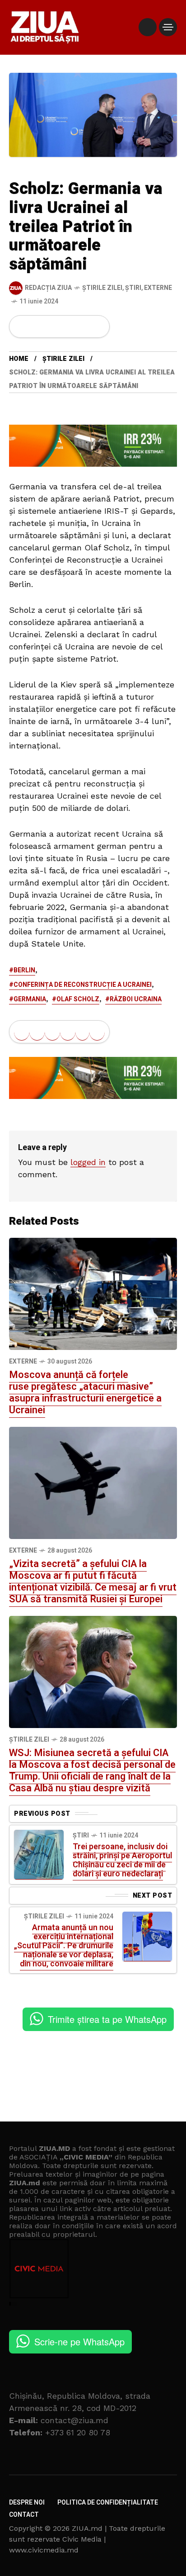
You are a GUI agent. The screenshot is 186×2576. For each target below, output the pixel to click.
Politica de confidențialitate (108, 2503)
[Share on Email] (82, 327)
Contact (24, 2515)
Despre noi (27, 2503)
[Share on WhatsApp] (52, 327)
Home (19, 359)
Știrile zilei (102, 288)
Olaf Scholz (78, 999)
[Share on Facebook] (22, 327)
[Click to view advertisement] (93, 445)
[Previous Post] (39, 1855)
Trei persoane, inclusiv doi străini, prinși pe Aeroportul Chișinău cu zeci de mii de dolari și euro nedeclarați (122, 1860)
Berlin (24, 970)
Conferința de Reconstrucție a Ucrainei (83, 985)
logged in (88, 1162)
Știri (133, 288)
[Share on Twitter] (37, 327)
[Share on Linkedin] (68, 327)
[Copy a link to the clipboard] (97, 327)
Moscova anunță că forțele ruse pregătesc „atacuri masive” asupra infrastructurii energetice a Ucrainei (85, 1392)
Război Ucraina (136, 999)
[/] (148, 27)
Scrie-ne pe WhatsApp (79, 2342)
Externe (158, 288)
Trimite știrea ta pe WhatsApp (107, 2019)
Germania (30, 999)
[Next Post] (147, 1937)
